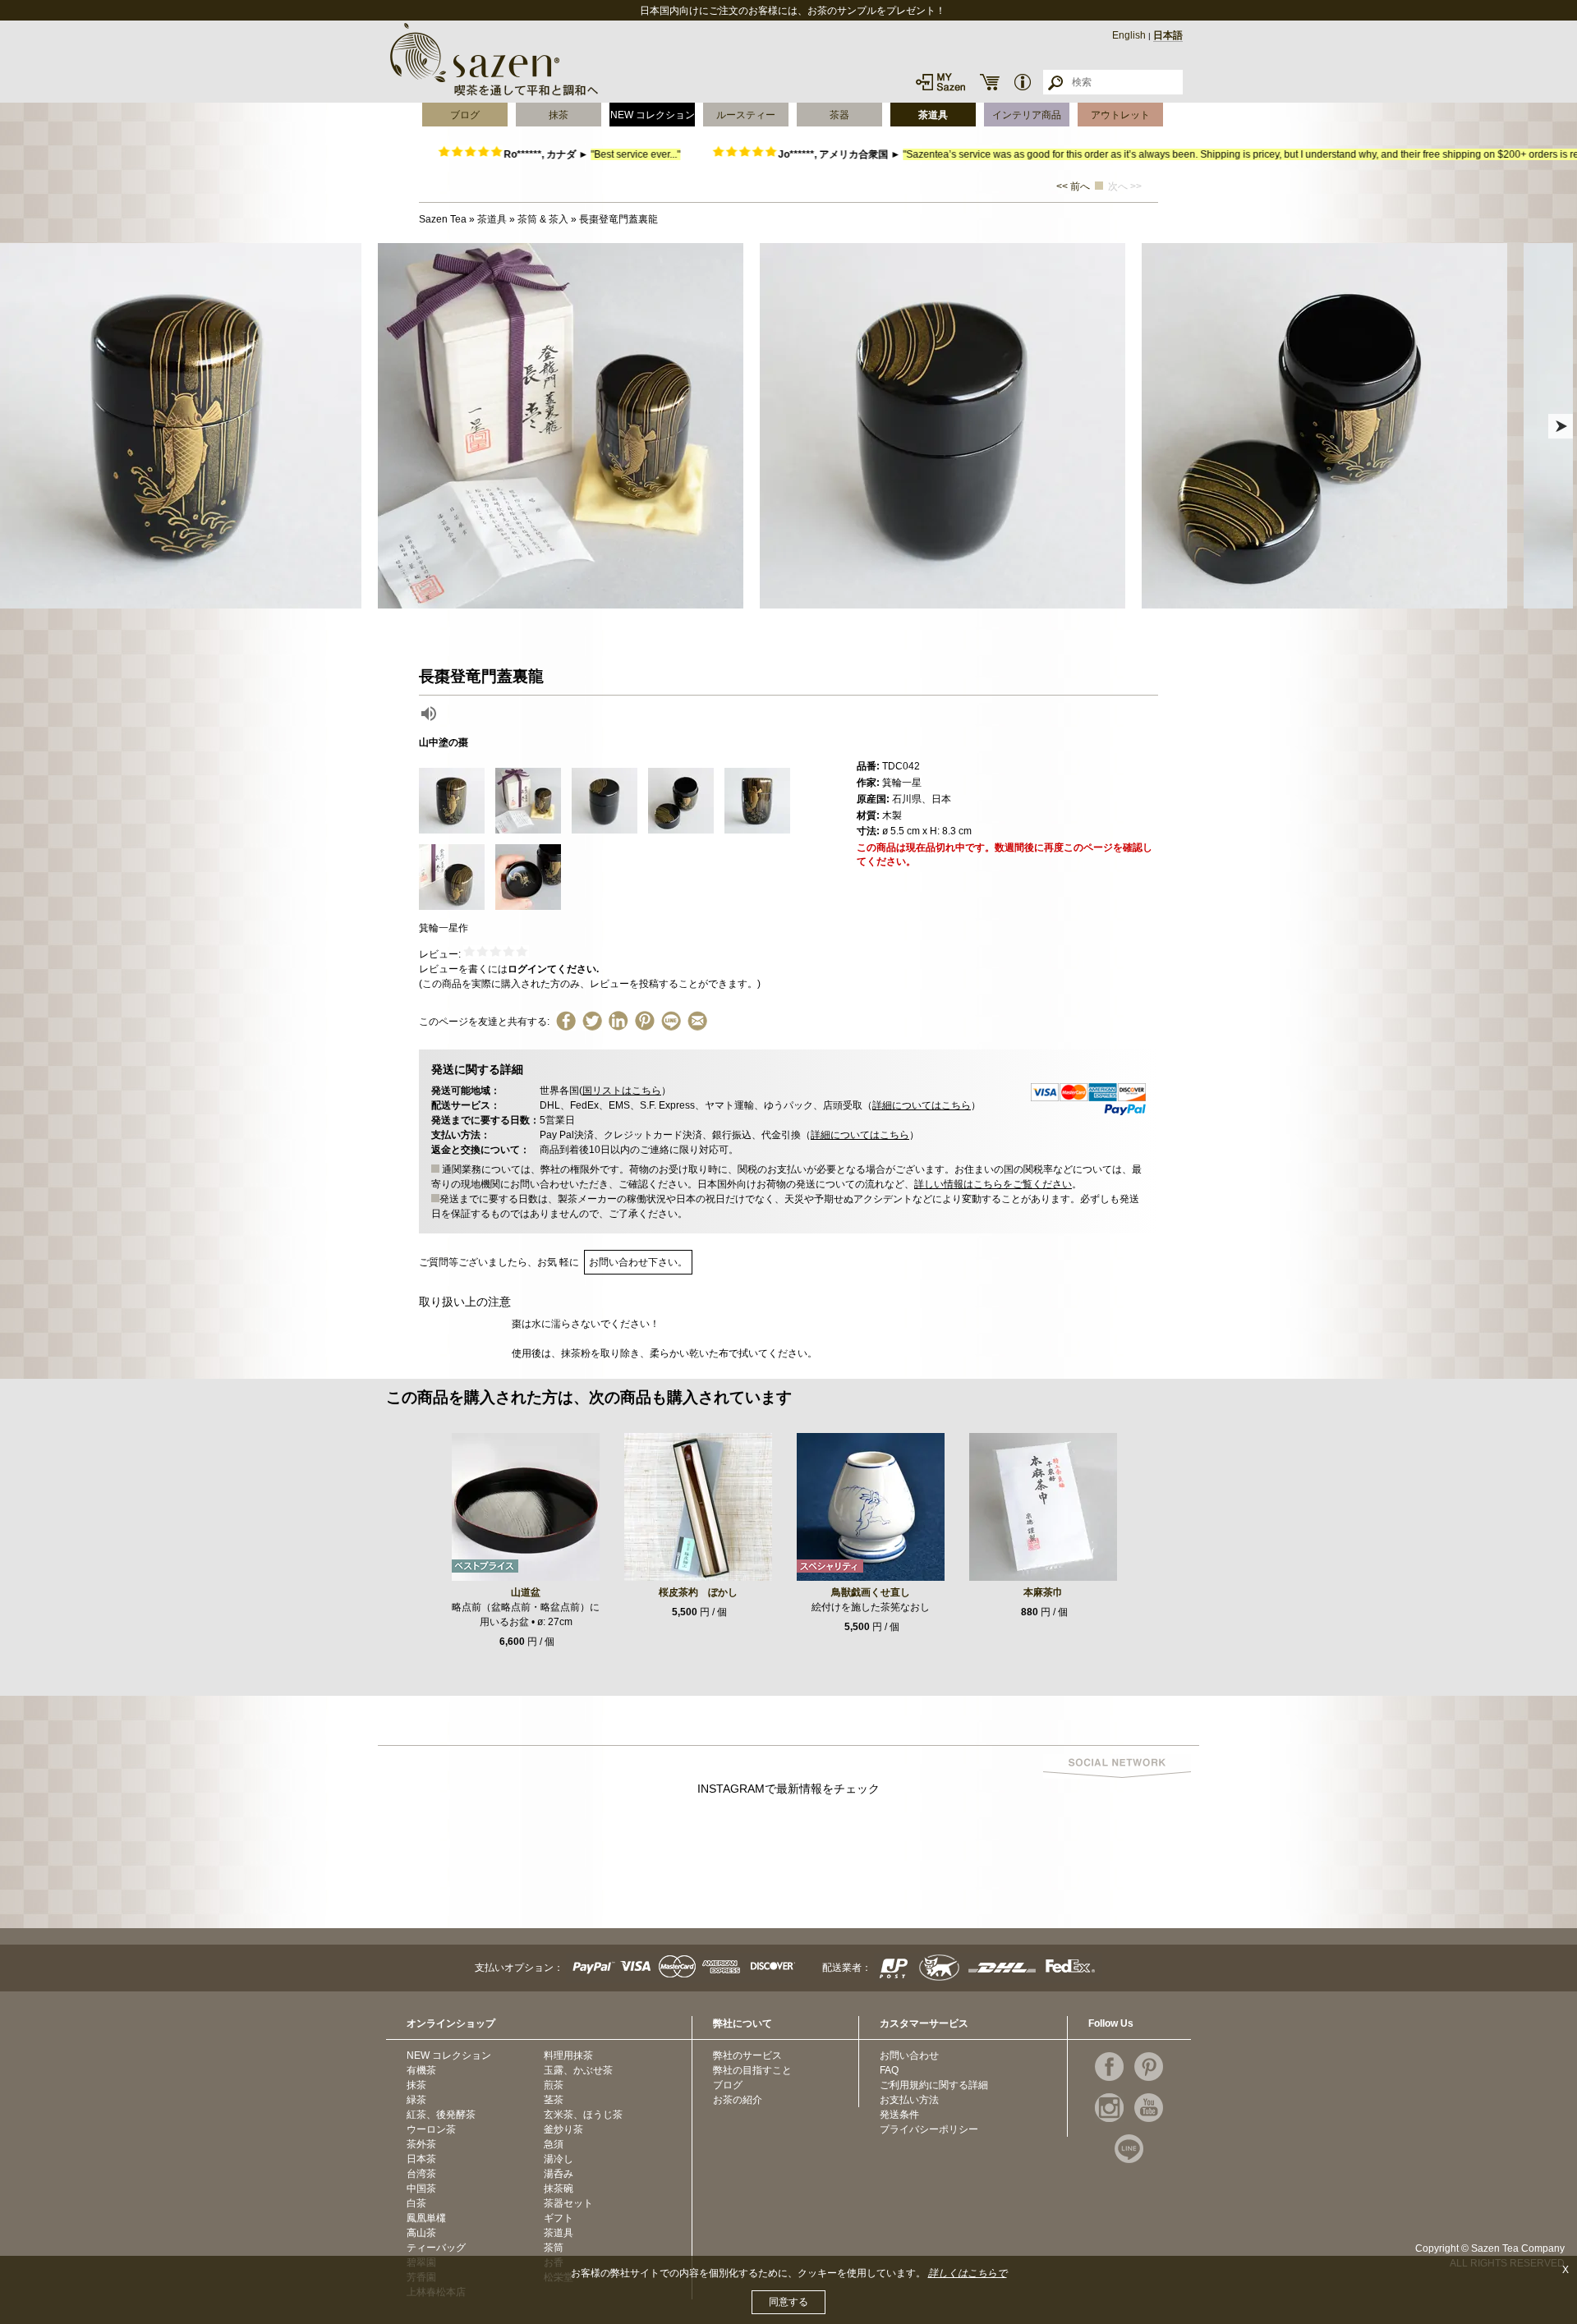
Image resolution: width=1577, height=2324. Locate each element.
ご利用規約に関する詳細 (934, 2085)
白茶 (416, 2203)
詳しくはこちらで (968, 2273)
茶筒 (554, 2248)
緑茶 (416, 2100)
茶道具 (933, 115)
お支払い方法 (909, 2100)
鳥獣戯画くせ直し (871, 1592)
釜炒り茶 (563, 2129)
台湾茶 (421, 2174)
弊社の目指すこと (752, 2070)
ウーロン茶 (431, 2129)
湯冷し (559, 2159)
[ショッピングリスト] (990, 82)
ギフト (559, 2218)
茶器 (839, 115)
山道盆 (526, 1592)
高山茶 (421, 2233)
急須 (554, 2144)
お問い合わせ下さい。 (638, 1262)
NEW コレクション (653, 115)
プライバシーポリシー (929, 2129)
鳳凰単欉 (426, 2218)
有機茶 (421, 2070)
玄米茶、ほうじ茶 (583, 2115)
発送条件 (899, 2115)
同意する (788, 2302)
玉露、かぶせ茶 (578, 2070)
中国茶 (421, 2189)
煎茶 (554, 2085)
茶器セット (568, 2203)
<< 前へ (1073, 186)
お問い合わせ (909, 2055)
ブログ (465, 115)
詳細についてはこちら (922, 1105)
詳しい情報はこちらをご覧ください (993, 1184)
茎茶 (554, 2100)
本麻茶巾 (1043, 1592)
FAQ (889, 2070)
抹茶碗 (559, 2189)
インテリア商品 (1027, 115)
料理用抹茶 (568, 2055)
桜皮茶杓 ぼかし (698, 1592)
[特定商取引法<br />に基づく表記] (1023, 82)
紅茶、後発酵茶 (441, 2115)
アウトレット (1120, 115)
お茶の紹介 (738, 2100)
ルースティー (746, 115)
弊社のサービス (747, 2055)
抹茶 (559, 115)
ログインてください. (553, 969)
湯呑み (559, 2174)
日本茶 (421, 2159)
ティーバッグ (436, 2248)
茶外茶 (421, 2144)
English (1129, 35)
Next (1561, 426)
